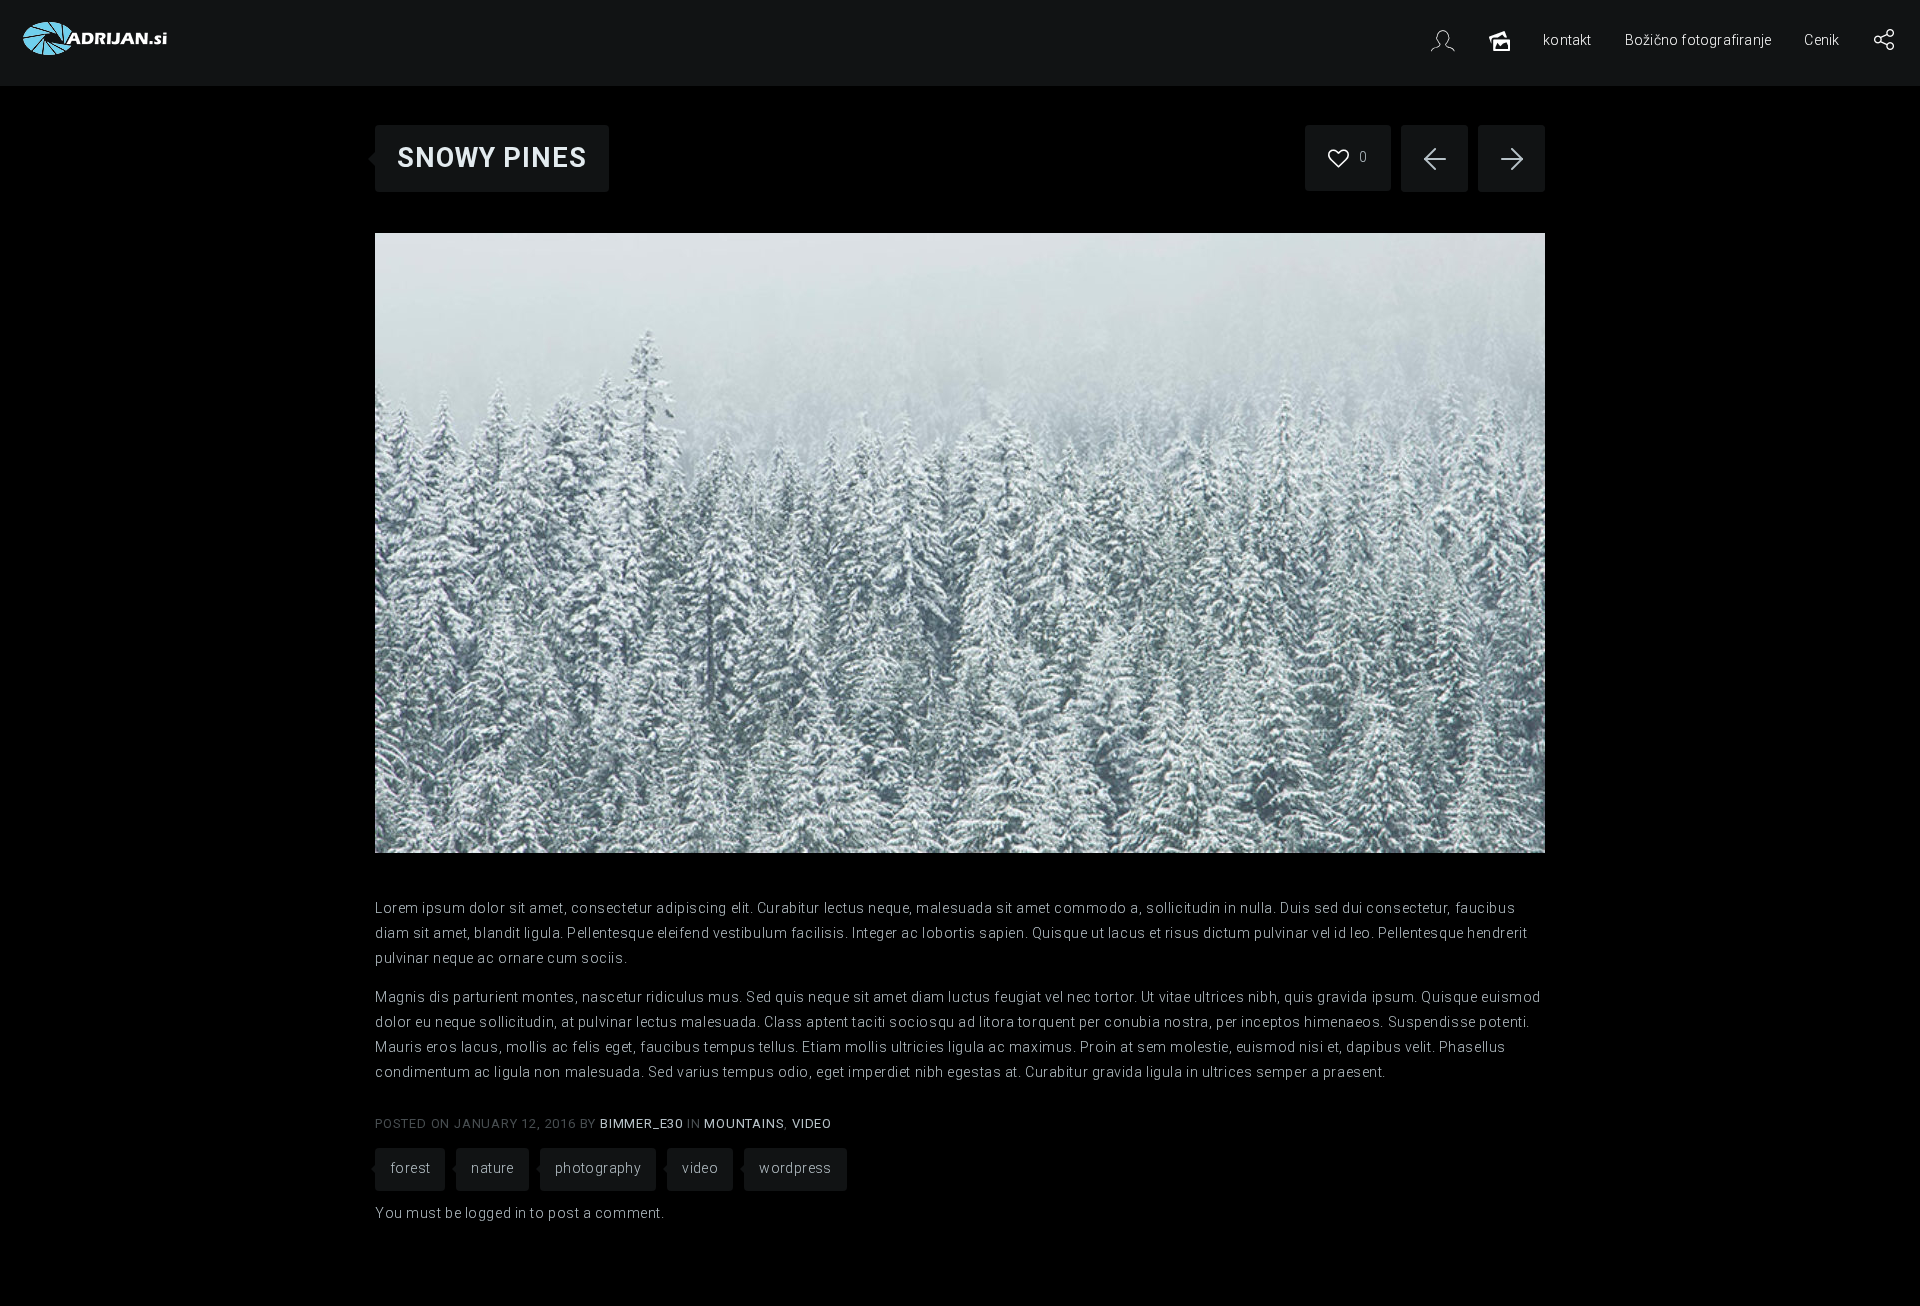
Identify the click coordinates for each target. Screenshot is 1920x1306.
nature (492, 1168)
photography (598, 1168)
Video (812, 1123)
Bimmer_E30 (643, 1123)
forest (410, 1168)
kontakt (1567, 40)
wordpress (795, 1168)
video (700, 1168)
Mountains (744, 1123)
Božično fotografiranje (1698, 40)
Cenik (1821, 40)
